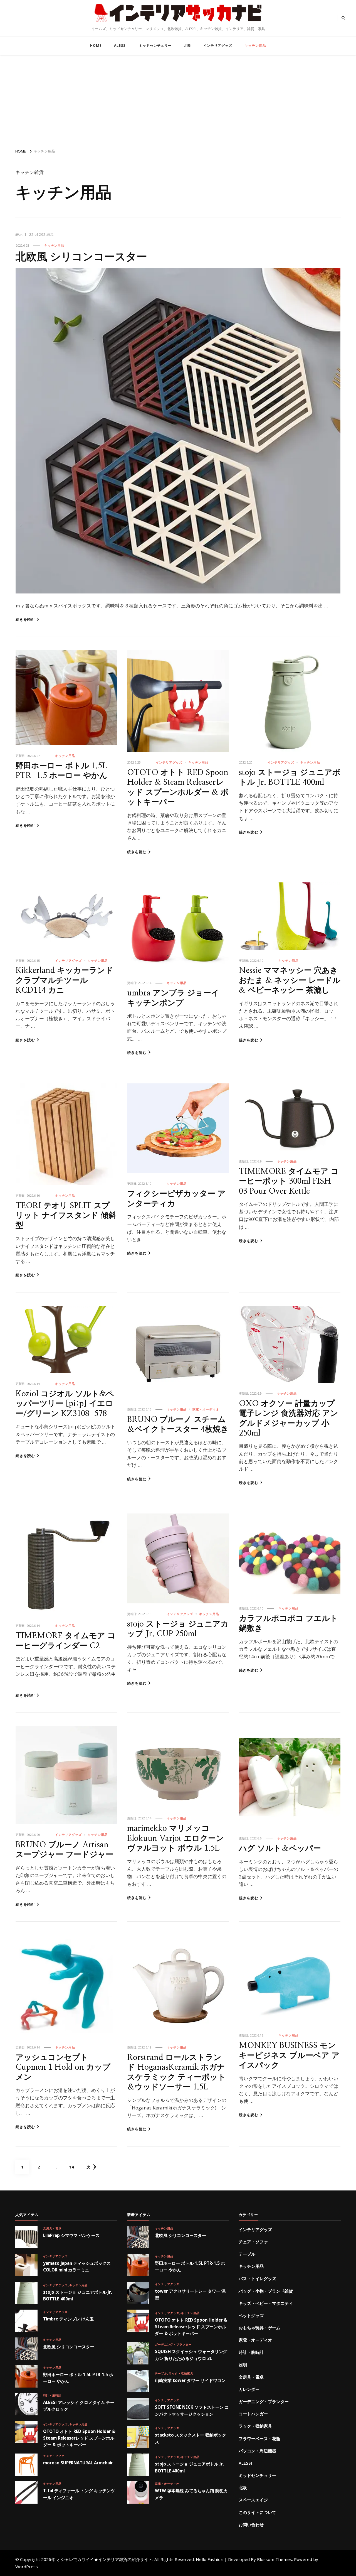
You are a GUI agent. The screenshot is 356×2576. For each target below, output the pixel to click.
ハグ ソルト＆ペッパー (280, 1848)
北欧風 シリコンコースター (81, 257)
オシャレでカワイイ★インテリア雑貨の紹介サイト (178, 24)
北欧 (187, 46)
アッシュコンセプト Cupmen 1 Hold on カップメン (63, 2067)
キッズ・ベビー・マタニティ (266, 2303)
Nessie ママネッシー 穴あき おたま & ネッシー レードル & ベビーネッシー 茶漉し (290, 980)
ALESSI (120, 46)
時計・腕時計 (52, 2395)
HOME (96, 46)
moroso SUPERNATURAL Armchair (78, 2463)
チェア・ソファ (54, 2456)
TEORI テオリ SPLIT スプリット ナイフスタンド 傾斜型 (66, 1216)
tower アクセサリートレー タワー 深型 (190, 2294)
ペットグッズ (251, 2315)
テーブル (161, 2373)
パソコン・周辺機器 (257, 2451)
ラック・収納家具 (181, 2373)
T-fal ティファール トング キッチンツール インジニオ (79, 2494)
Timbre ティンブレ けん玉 (68, 2319)
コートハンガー (253, 2414)
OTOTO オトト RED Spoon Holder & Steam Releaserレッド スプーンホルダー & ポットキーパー (79, 2438)
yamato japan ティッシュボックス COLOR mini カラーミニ (77, 2266)
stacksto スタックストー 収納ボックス (191, 2438)
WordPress (27, 2567)
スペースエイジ (253, 2500)
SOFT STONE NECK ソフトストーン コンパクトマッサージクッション (192, 2410)
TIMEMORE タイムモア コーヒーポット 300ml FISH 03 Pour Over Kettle (289, 1181)
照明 (243, 2365)
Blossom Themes (275, 2559)
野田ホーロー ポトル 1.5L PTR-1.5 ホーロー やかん (78, 2378)
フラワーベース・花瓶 (259, 2438)
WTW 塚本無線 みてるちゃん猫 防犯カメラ (191, 2494)
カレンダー (249, 2389)
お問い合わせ (251, 2525)
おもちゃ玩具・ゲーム (259, 2328)
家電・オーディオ (206, 1409)
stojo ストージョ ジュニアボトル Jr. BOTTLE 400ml (78, 2295)
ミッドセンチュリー (155, 46)
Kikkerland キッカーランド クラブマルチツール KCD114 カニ (64, 980)
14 (71, 2169)
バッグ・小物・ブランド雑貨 (266, 2291)
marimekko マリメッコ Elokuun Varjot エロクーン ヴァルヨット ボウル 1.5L (175, 1838)
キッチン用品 (255, 46)
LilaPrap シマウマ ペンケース (71, 2235)
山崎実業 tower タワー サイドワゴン (190, 2380)
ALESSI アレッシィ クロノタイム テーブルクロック (79, 2406)
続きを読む (25, 619)
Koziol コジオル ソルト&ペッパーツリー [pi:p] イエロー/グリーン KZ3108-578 (65, 1404)
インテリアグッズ (218, 46)
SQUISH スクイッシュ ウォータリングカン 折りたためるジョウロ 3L (191, 2355)
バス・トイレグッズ (257, 2278)
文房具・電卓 (52, 2228)
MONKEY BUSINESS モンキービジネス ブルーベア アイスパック (289, 2055)
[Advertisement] (178, 99)
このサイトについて (257, 2512)
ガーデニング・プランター (173, 2344)
